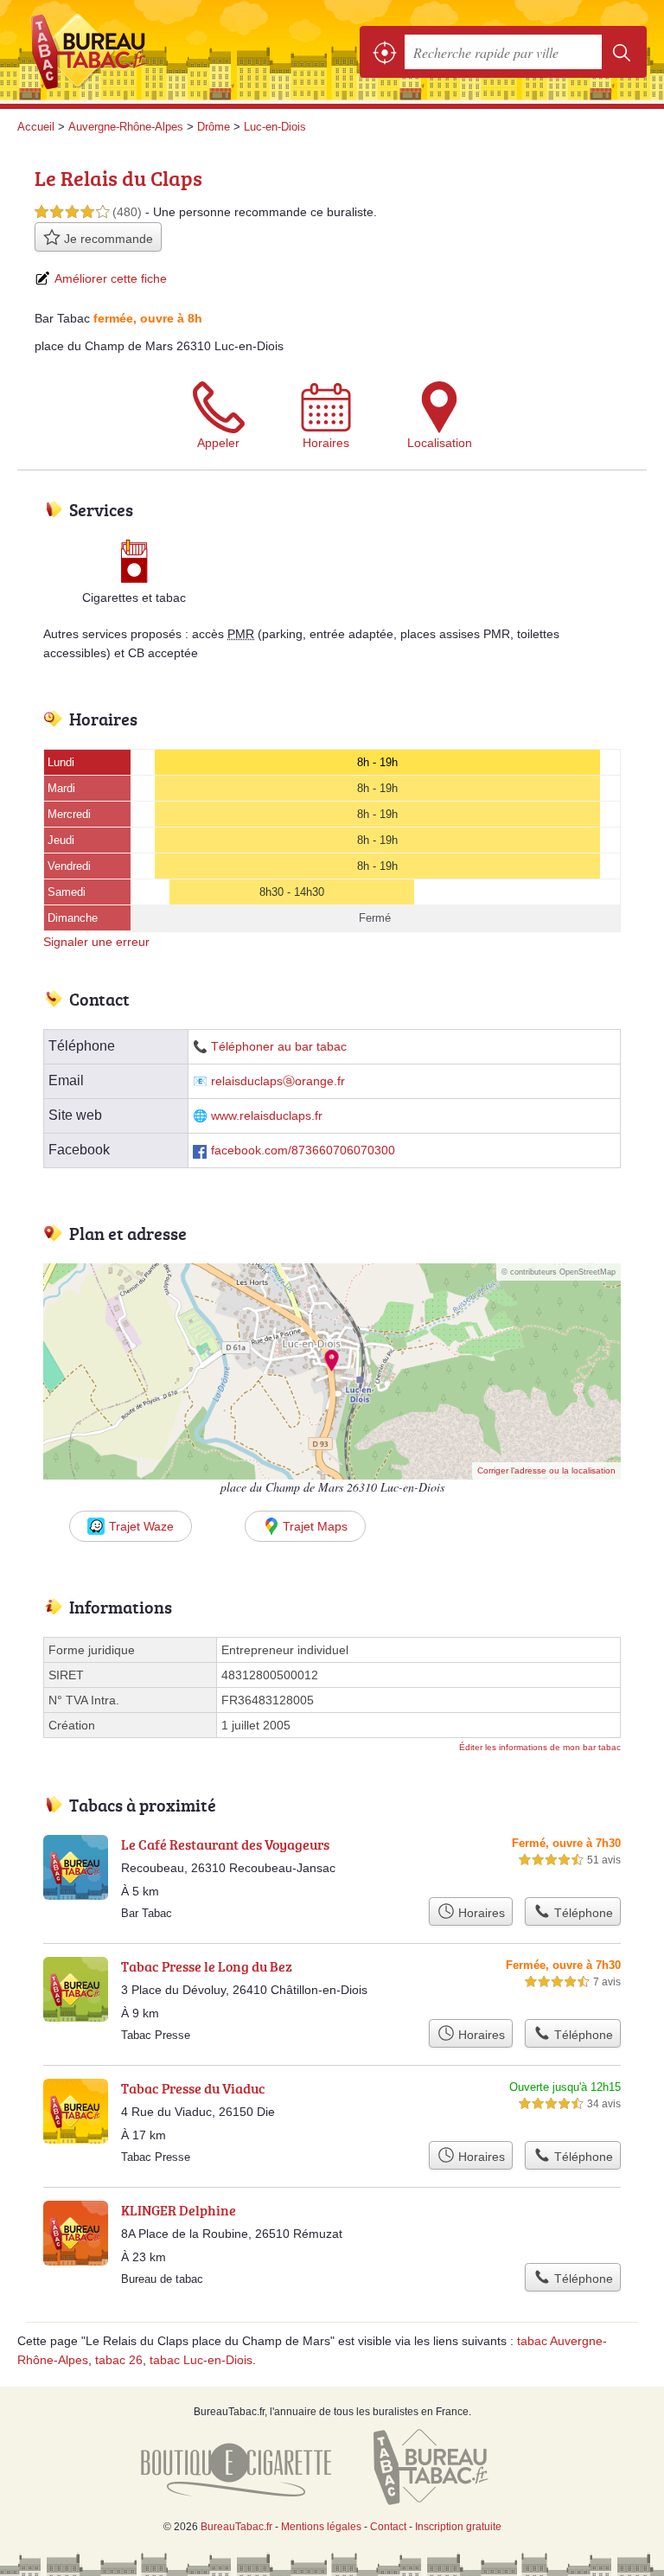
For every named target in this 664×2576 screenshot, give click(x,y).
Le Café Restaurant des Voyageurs (225, 1844)
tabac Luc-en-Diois (201, 2360)
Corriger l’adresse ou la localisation (546, 1470)
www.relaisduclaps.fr (267, 1116)
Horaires (326, 443)
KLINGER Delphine (179, 2210)
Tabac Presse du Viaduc (193, 2088)
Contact (388, 2527)
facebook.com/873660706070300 (303, 1151)
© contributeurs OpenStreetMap (559, 1272)
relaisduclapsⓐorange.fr (278, 1081)
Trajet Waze (141, 1526)
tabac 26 (119, 2360)
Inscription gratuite (458, 2527)
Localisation (440, 443)
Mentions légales (321, 2527)
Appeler (218, 443)
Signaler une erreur (96, 942)
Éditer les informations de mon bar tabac (540, 1747)
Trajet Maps (315, 1526)
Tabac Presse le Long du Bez (207, 1966)
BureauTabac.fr (95, 52)
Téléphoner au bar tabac (279, 1047)
